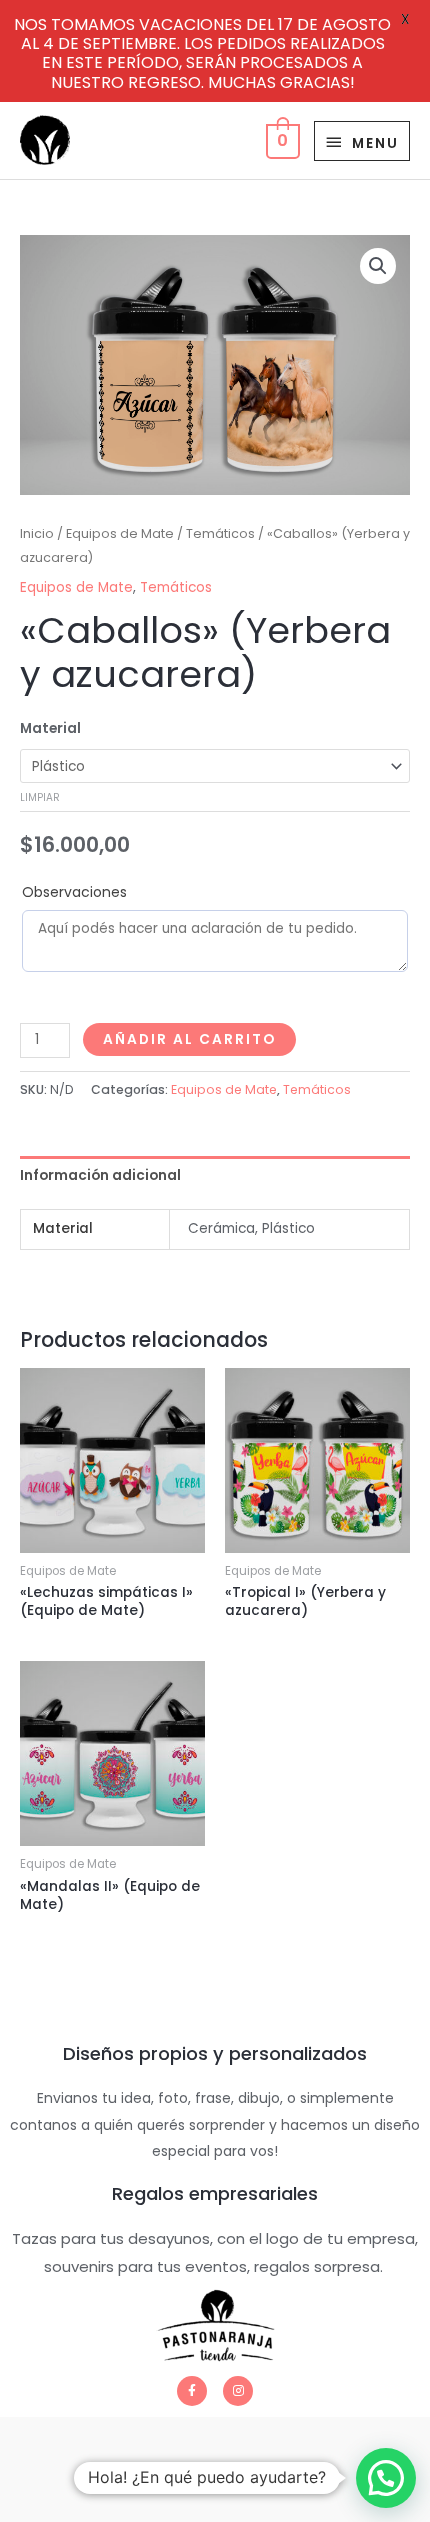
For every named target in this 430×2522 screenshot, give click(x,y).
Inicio (37, 533)
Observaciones (74, 892)
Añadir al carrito (189, 1039)
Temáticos (220, 533)
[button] (378, 266)
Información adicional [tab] (100, 1175)
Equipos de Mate (120, 533)
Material (50, 728)
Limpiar (40, 797)
